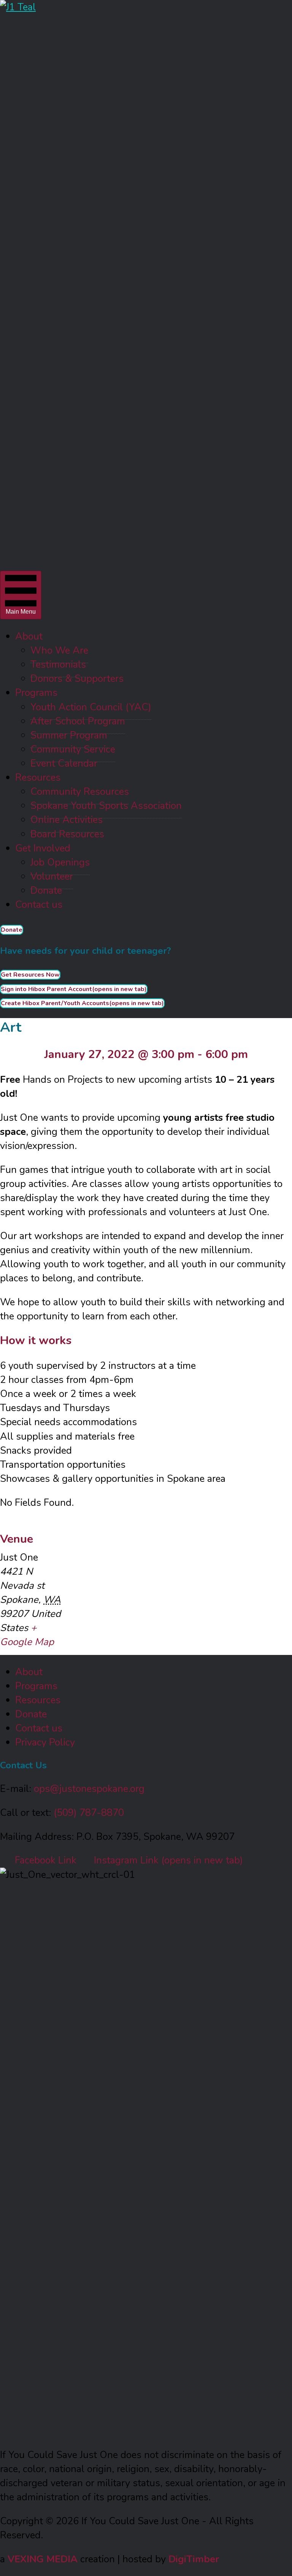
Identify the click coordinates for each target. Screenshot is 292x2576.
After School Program (78, 721)
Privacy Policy (45, 1742)
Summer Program (69, 735)
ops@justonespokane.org (89, 1789)
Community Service (73, 749)
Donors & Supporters (77, 679)
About (29, 636)
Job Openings (60, 862)
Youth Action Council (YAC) (91, 707)
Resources (38, 777)
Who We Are (59, 650)
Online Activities (67, 820)
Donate (46, 890)
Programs (36, 693)
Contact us (39, 905)
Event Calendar (64, 763)
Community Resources (80, 792)
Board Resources (67, 834)
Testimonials (58, 664)
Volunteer (52, 876)
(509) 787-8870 (89, 1813)
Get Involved (43, 848)
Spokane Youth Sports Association (106, 806)
